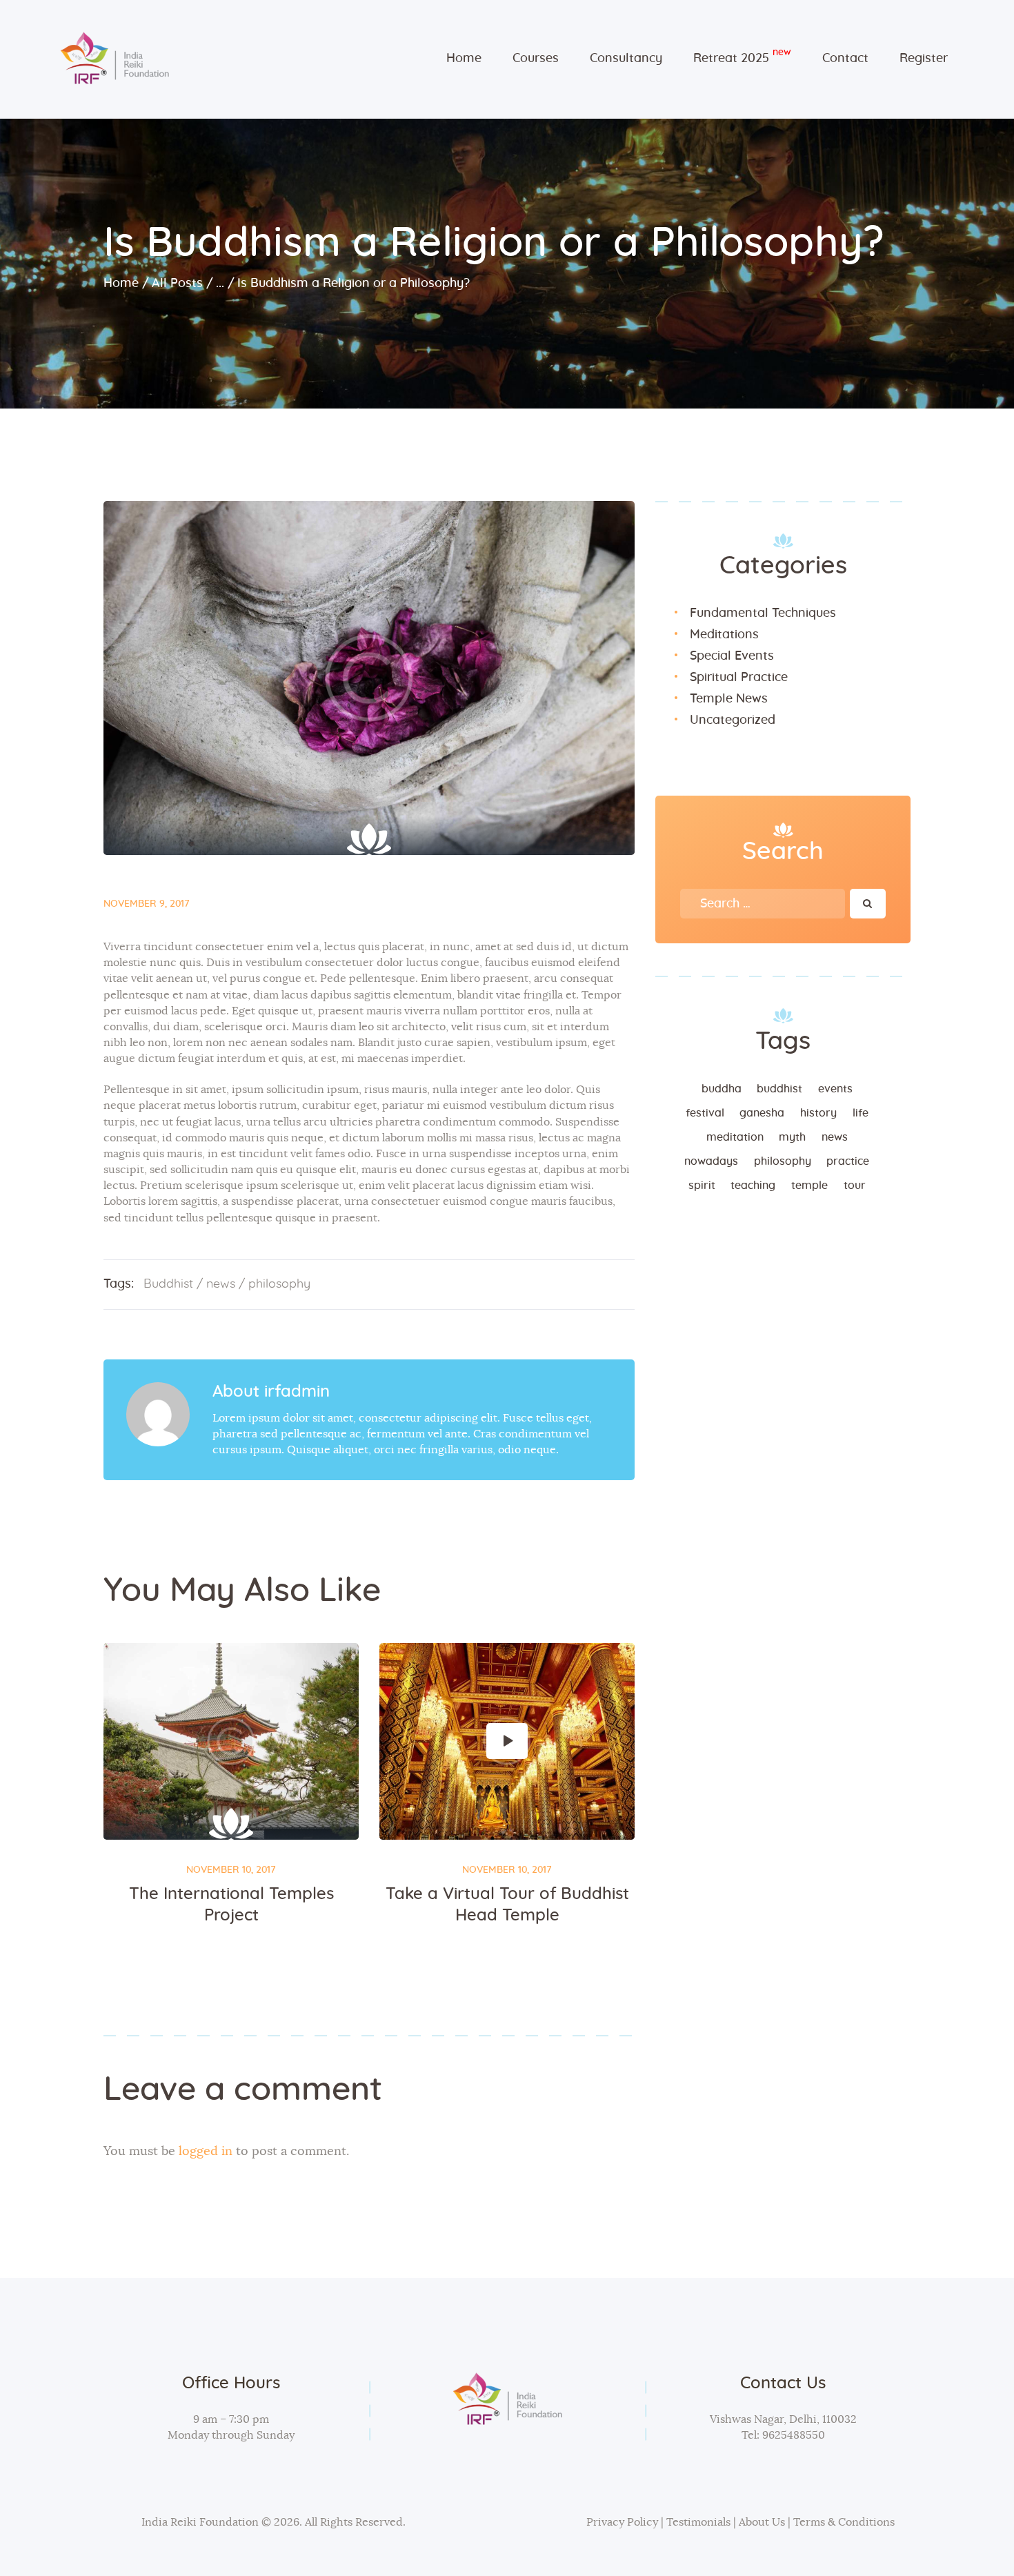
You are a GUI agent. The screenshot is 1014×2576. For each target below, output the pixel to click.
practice (848, 1161)
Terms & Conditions (844, 2522)
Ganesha (762, 1113)
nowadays (711, 1161)
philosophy (279, 1284)
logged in (206, 2152)
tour (855, 1186)
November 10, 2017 (231, 1870)
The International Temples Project (231, 1905)
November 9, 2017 (147, 904)
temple (809, 1186)
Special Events (732, 656)
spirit (702, 1186)
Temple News (729, 699)
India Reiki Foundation (200, 2522)
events (835, 1089)
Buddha (722, 1089)
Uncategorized (733, 720)
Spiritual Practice (739, 678)
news (221, 1284)
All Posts (177, 284)
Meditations (724, 635)
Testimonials (700, 2522)
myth (792, 1137)
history (818, 1113)
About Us (762, 2522)
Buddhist (168, 1284)
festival (705, 1113)
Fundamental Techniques (763, 613)
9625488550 (792, 2435)
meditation (735, 1137)
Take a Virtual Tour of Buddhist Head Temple (507, 1905)
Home (121, 284)
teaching (753, 1186)
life (861, 1113)
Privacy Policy (622, 2522)
